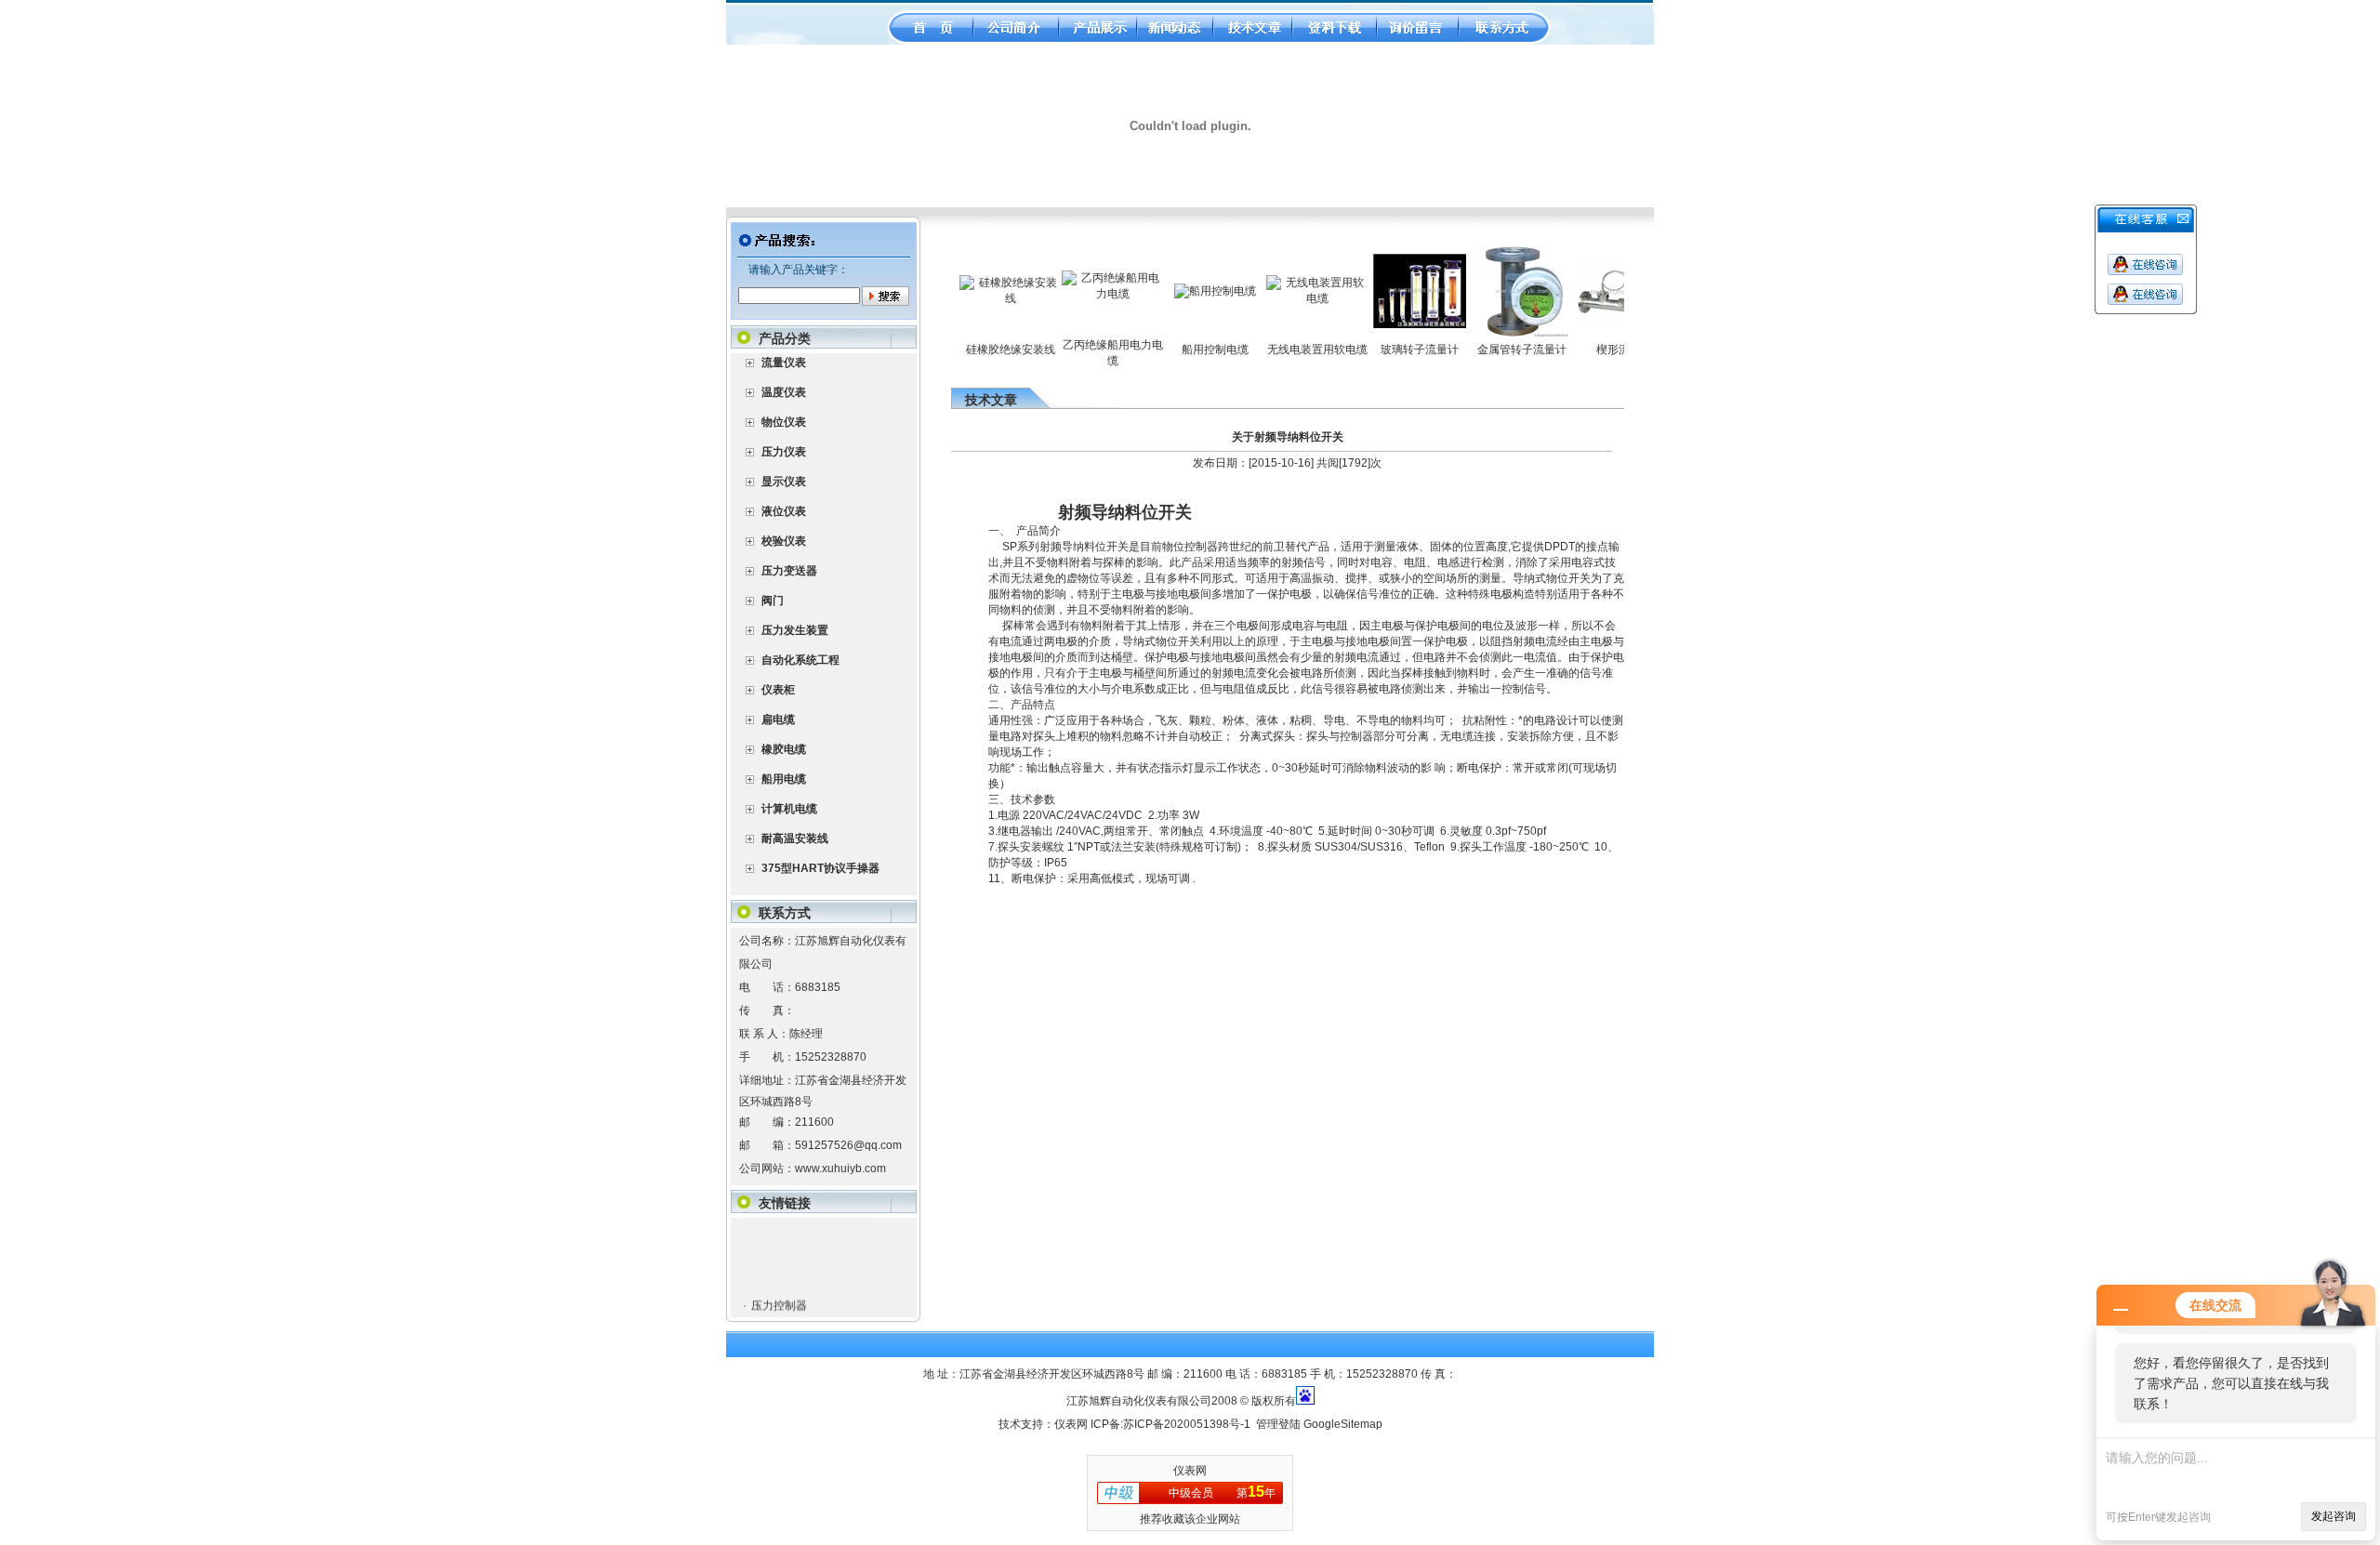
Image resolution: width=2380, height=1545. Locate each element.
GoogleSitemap (1343, 1424)
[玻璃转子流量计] (1385, 324)
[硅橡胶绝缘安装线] (976, 298)
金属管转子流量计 (1487, 350)
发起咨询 (2334, 1516)
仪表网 (1071, 1424)
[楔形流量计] (1590, 323)
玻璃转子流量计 (1385, 350)
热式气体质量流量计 (800, 1312)
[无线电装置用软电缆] (1283, 298)
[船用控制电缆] (1181, 291)
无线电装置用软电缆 (1283, 350)
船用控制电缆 (1181, 350)
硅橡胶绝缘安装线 (976, 350)
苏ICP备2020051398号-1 (1187, 1424)
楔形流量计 (1590, 350)
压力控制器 (778, 1285)
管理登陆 (1278, 1424)
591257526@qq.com (848, 1145)
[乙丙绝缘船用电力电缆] (1078, 294)
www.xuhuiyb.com (840, 1169)
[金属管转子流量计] (1487, 334)
